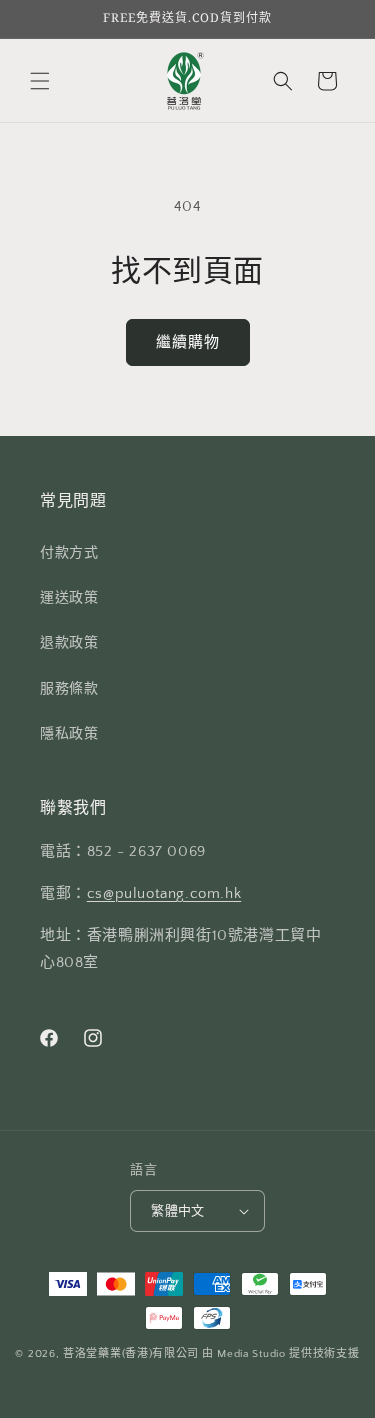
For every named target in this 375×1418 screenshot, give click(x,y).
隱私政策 (69, 734)
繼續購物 (188, 342)
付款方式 (69, 553)
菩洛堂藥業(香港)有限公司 (131, 1354)
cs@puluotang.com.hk (164, 893)
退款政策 (69, 643)
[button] (40, 81)
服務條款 (69, 689)
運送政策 (69, 598)
